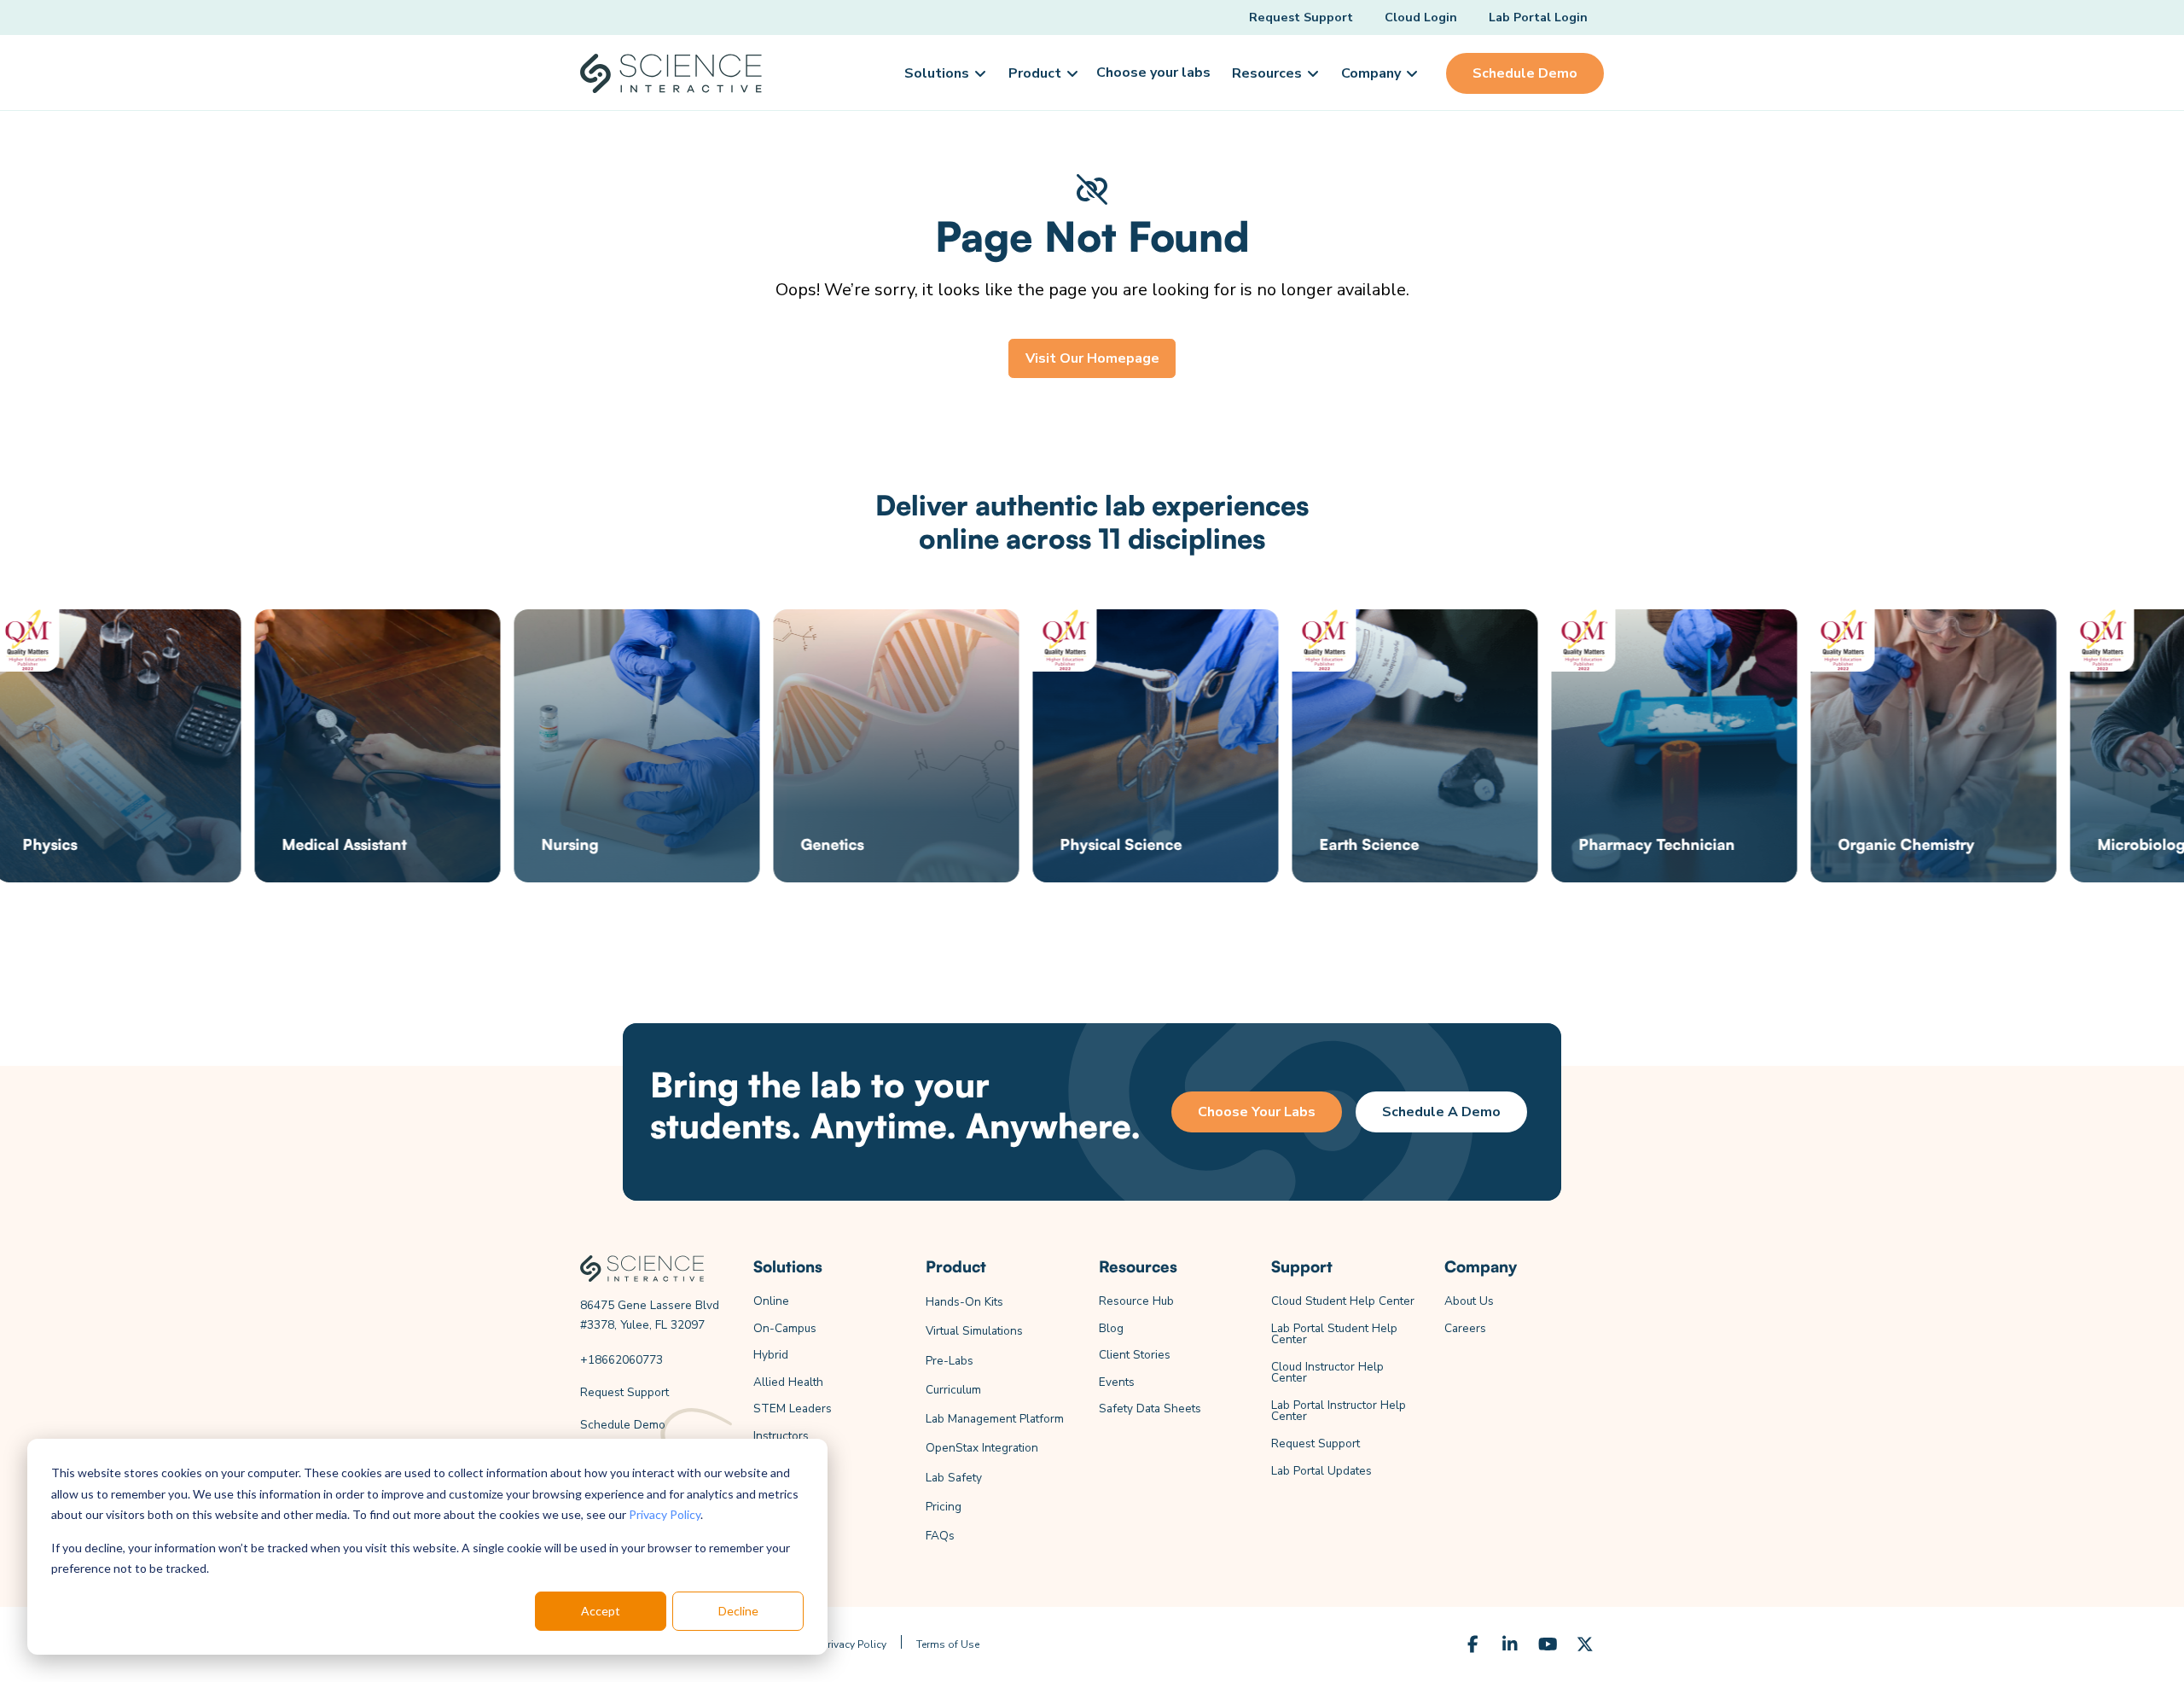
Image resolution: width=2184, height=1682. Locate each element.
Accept (601, 1611)
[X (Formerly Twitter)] (1585, 1644)
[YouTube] (1548, 1644)
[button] (944, 73)
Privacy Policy (665, 1514)
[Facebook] (1472, 1644)
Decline (738, 1611)
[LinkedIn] (1510, 1644)
